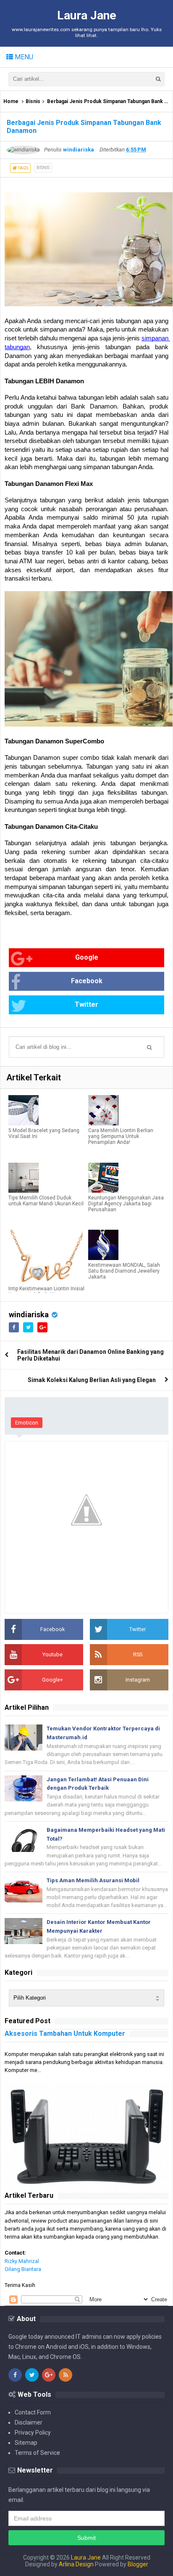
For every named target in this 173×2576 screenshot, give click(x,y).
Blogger (138, 2564)
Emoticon (27, 1423)
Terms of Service (37, 2453)
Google (87, 957)
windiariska (29, 1315)
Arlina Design (76, 2564)
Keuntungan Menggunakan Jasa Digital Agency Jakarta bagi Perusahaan (126, 1204)
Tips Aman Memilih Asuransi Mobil (93, 1880)
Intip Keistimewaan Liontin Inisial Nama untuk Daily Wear (46, 1292)
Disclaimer (29, 2422)
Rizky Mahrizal (22, 2261)
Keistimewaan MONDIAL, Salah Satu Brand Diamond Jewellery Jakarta (124, 1271)
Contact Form (33, 2412)
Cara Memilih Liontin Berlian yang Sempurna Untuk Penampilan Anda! (121, 1136)
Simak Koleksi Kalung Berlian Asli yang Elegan (92, 1380)
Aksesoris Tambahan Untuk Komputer (65, 2033)
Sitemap (26, 2443)
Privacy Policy (33, 2433)
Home (11, 101)
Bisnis (33, 101)
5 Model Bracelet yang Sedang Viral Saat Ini (44, 1133)
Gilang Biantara (23, 2269)
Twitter (86, 1004)
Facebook (87, 981)
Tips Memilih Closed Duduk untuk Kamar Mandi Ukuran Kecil (46, 1201)
